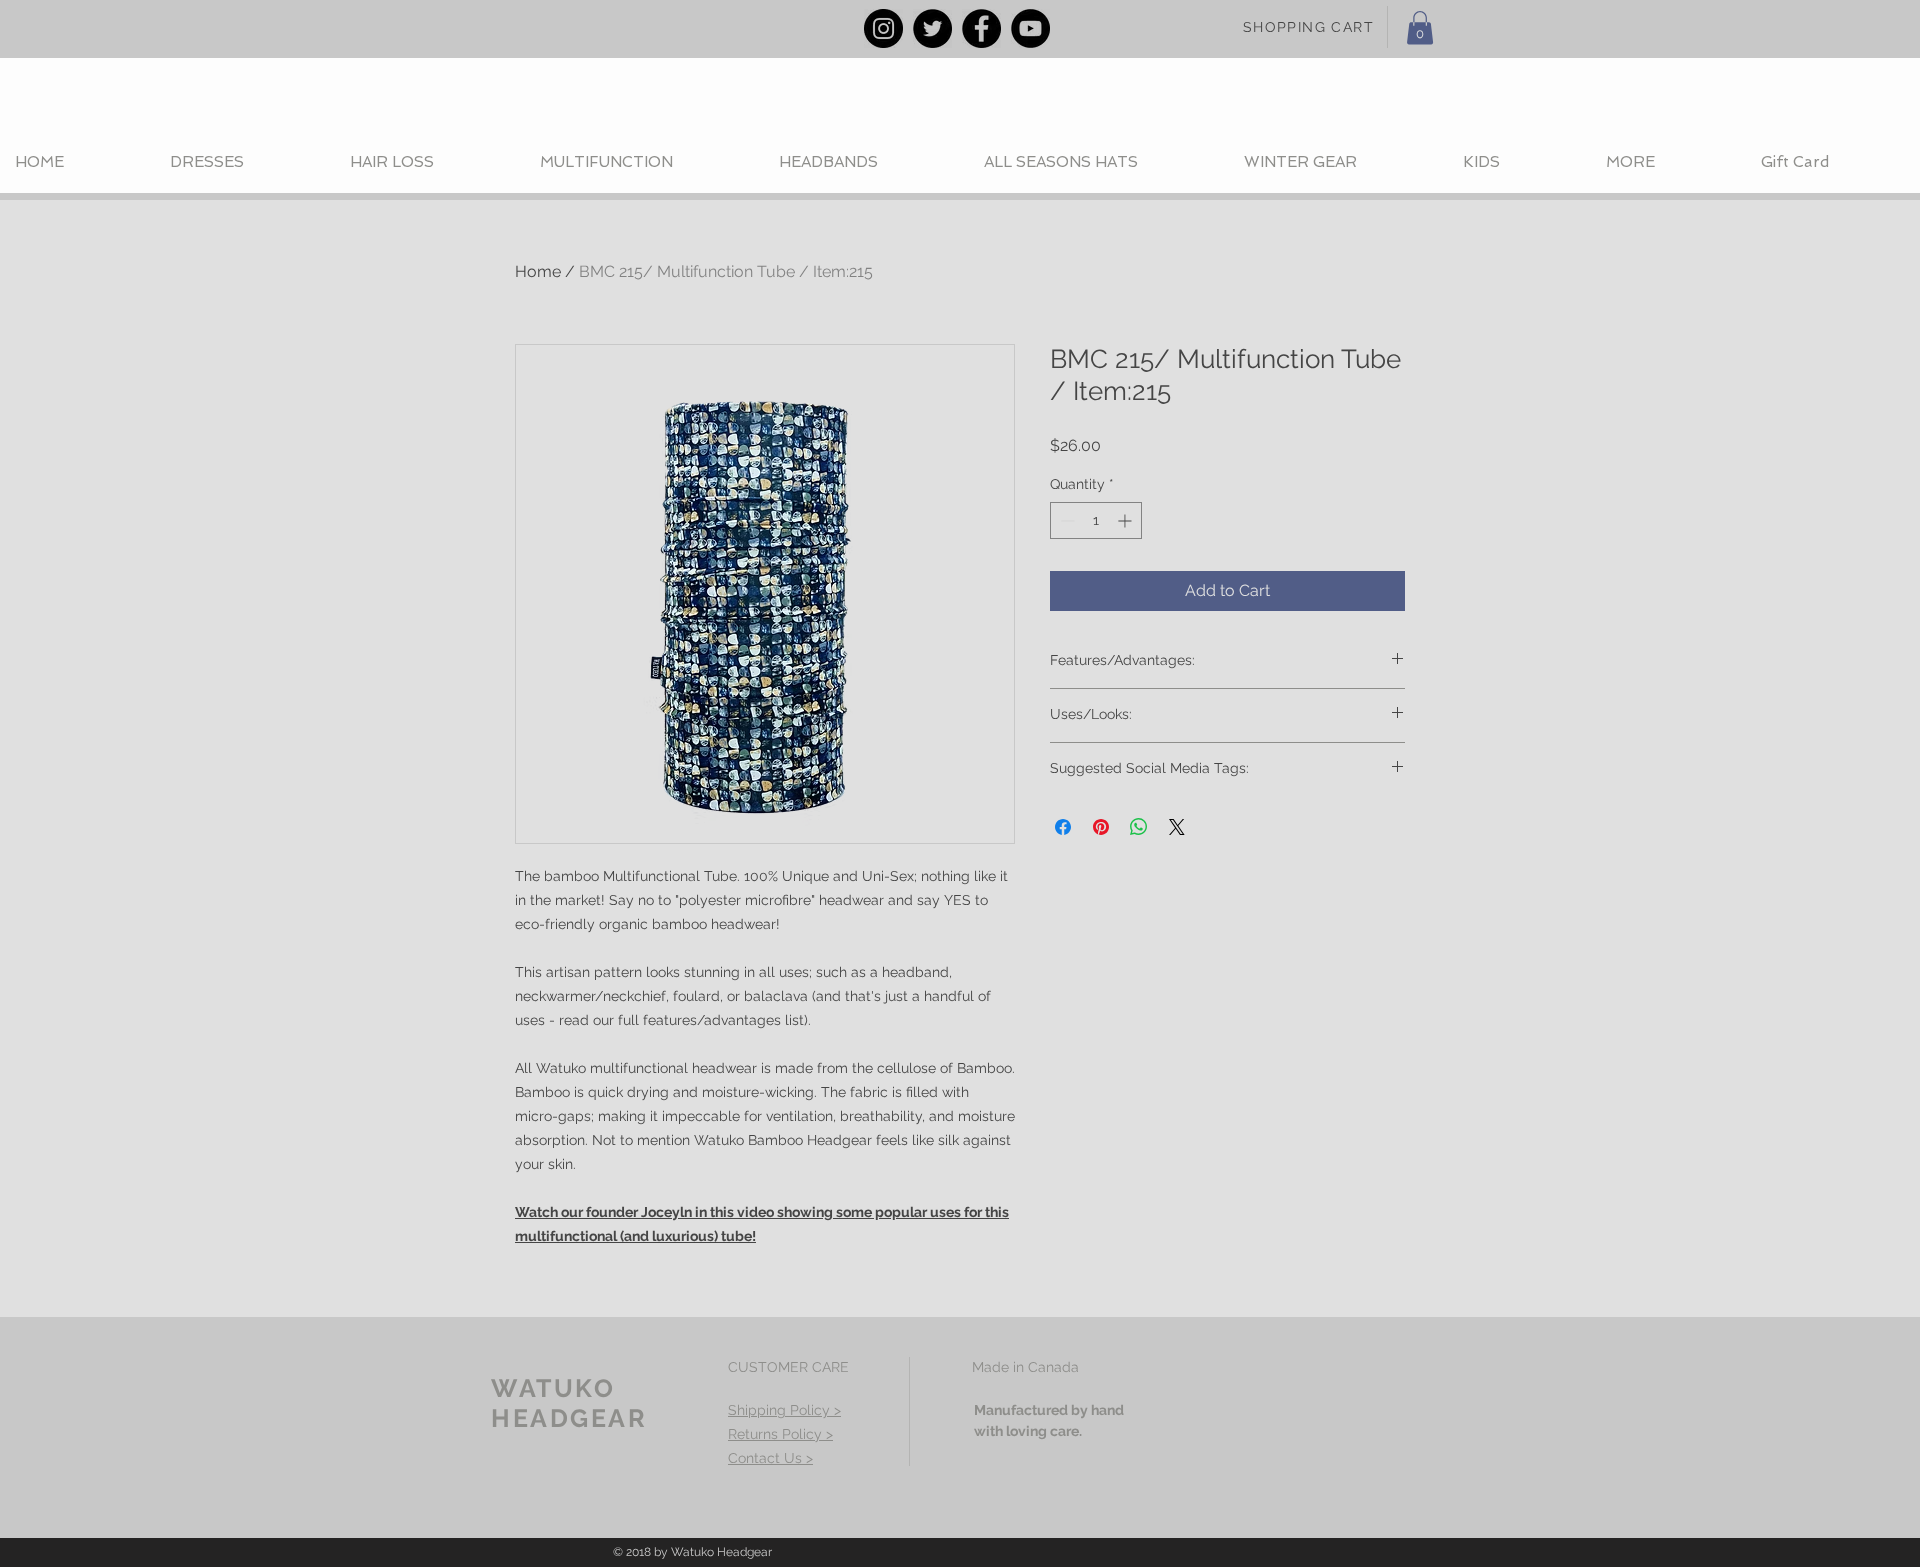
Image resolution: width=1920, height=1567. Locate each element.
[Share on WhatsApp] (1139, 827)
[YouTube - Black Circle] (1030, 28)
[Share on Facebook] (1063, 827)
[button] (1420, 27)
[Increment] (1126, 520)
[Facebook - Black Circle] (981, 28)
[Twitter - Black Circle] (932, 28)
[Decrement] (1065, 520)
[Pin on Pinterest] (1101, 827)
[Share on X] (1177, 827)
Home (538, 271)
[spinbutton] (1096, 520)
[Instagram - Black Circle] (883, 28)
